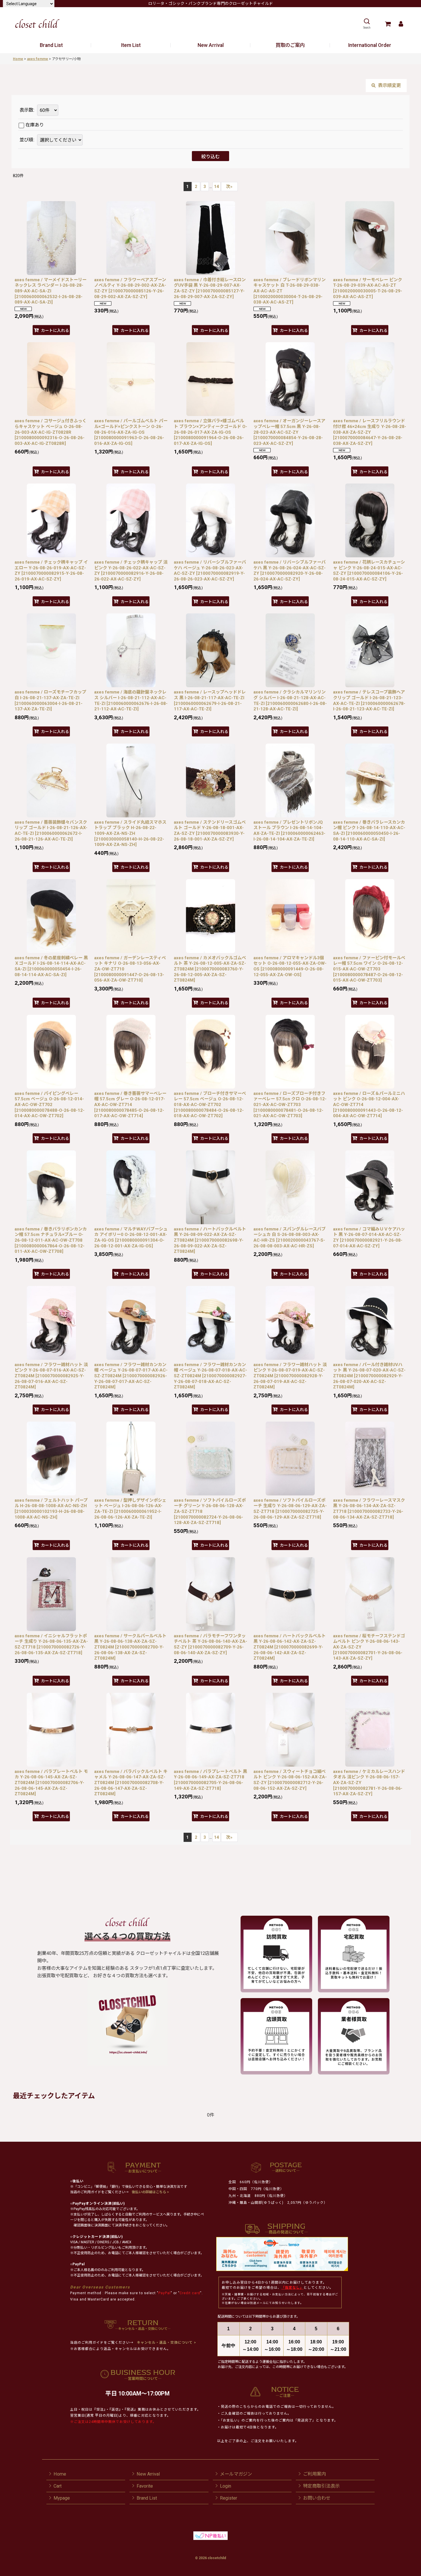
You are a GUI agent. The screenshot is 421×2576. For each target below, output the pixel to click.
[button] (367, 24)
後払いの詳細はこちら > (150, 2192)
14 (217, 187)
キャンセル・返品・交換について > (166, 2343)
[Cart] (388, 24)
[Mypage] (401, 24)
